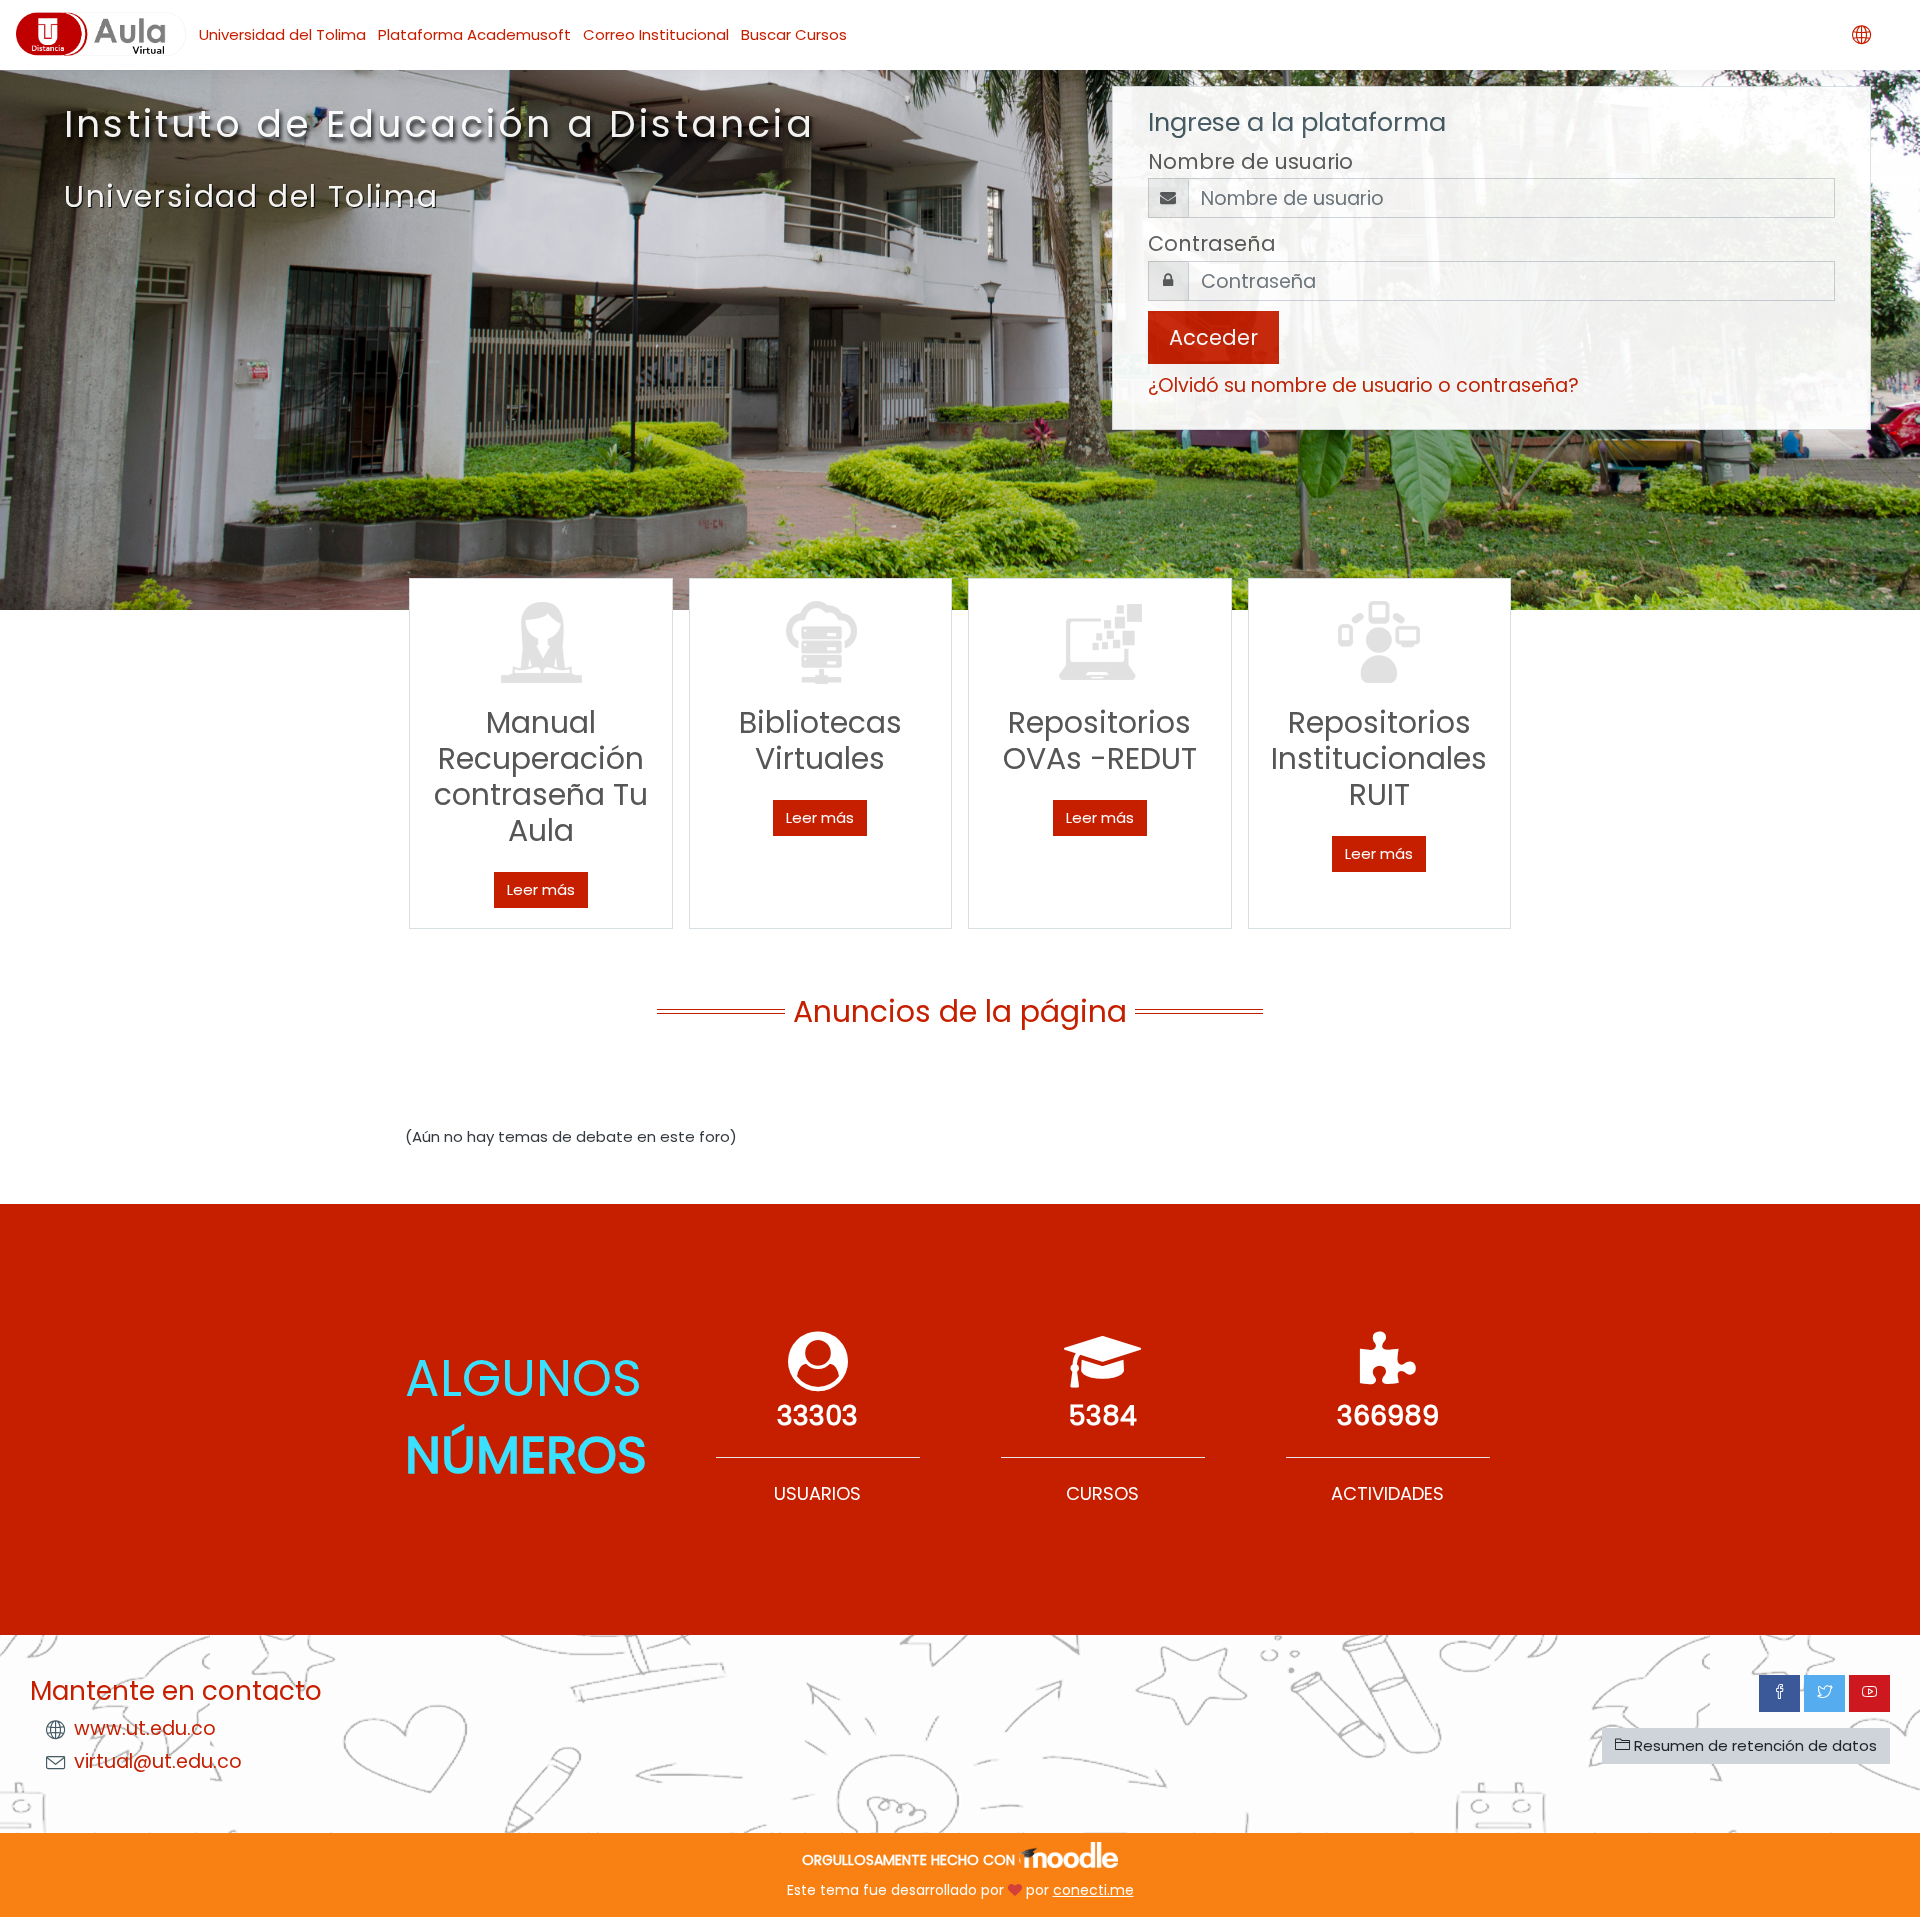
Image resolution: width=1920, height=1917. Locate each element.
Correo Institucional (656, 34)
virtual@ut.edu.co (158, 1761)
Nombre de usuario (1250, 161)
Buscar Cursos (794, 34)
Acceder (1213, 337)
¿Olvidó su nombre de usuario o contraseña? (1363, 385)
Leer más (541, 889)
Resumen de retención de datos (1753, 1745)
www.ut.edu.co (145, 1728)
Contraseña (1212, 243)
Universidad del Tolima (282, 34)
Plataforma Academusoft (474, 34)
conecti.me (1093, 1890)
